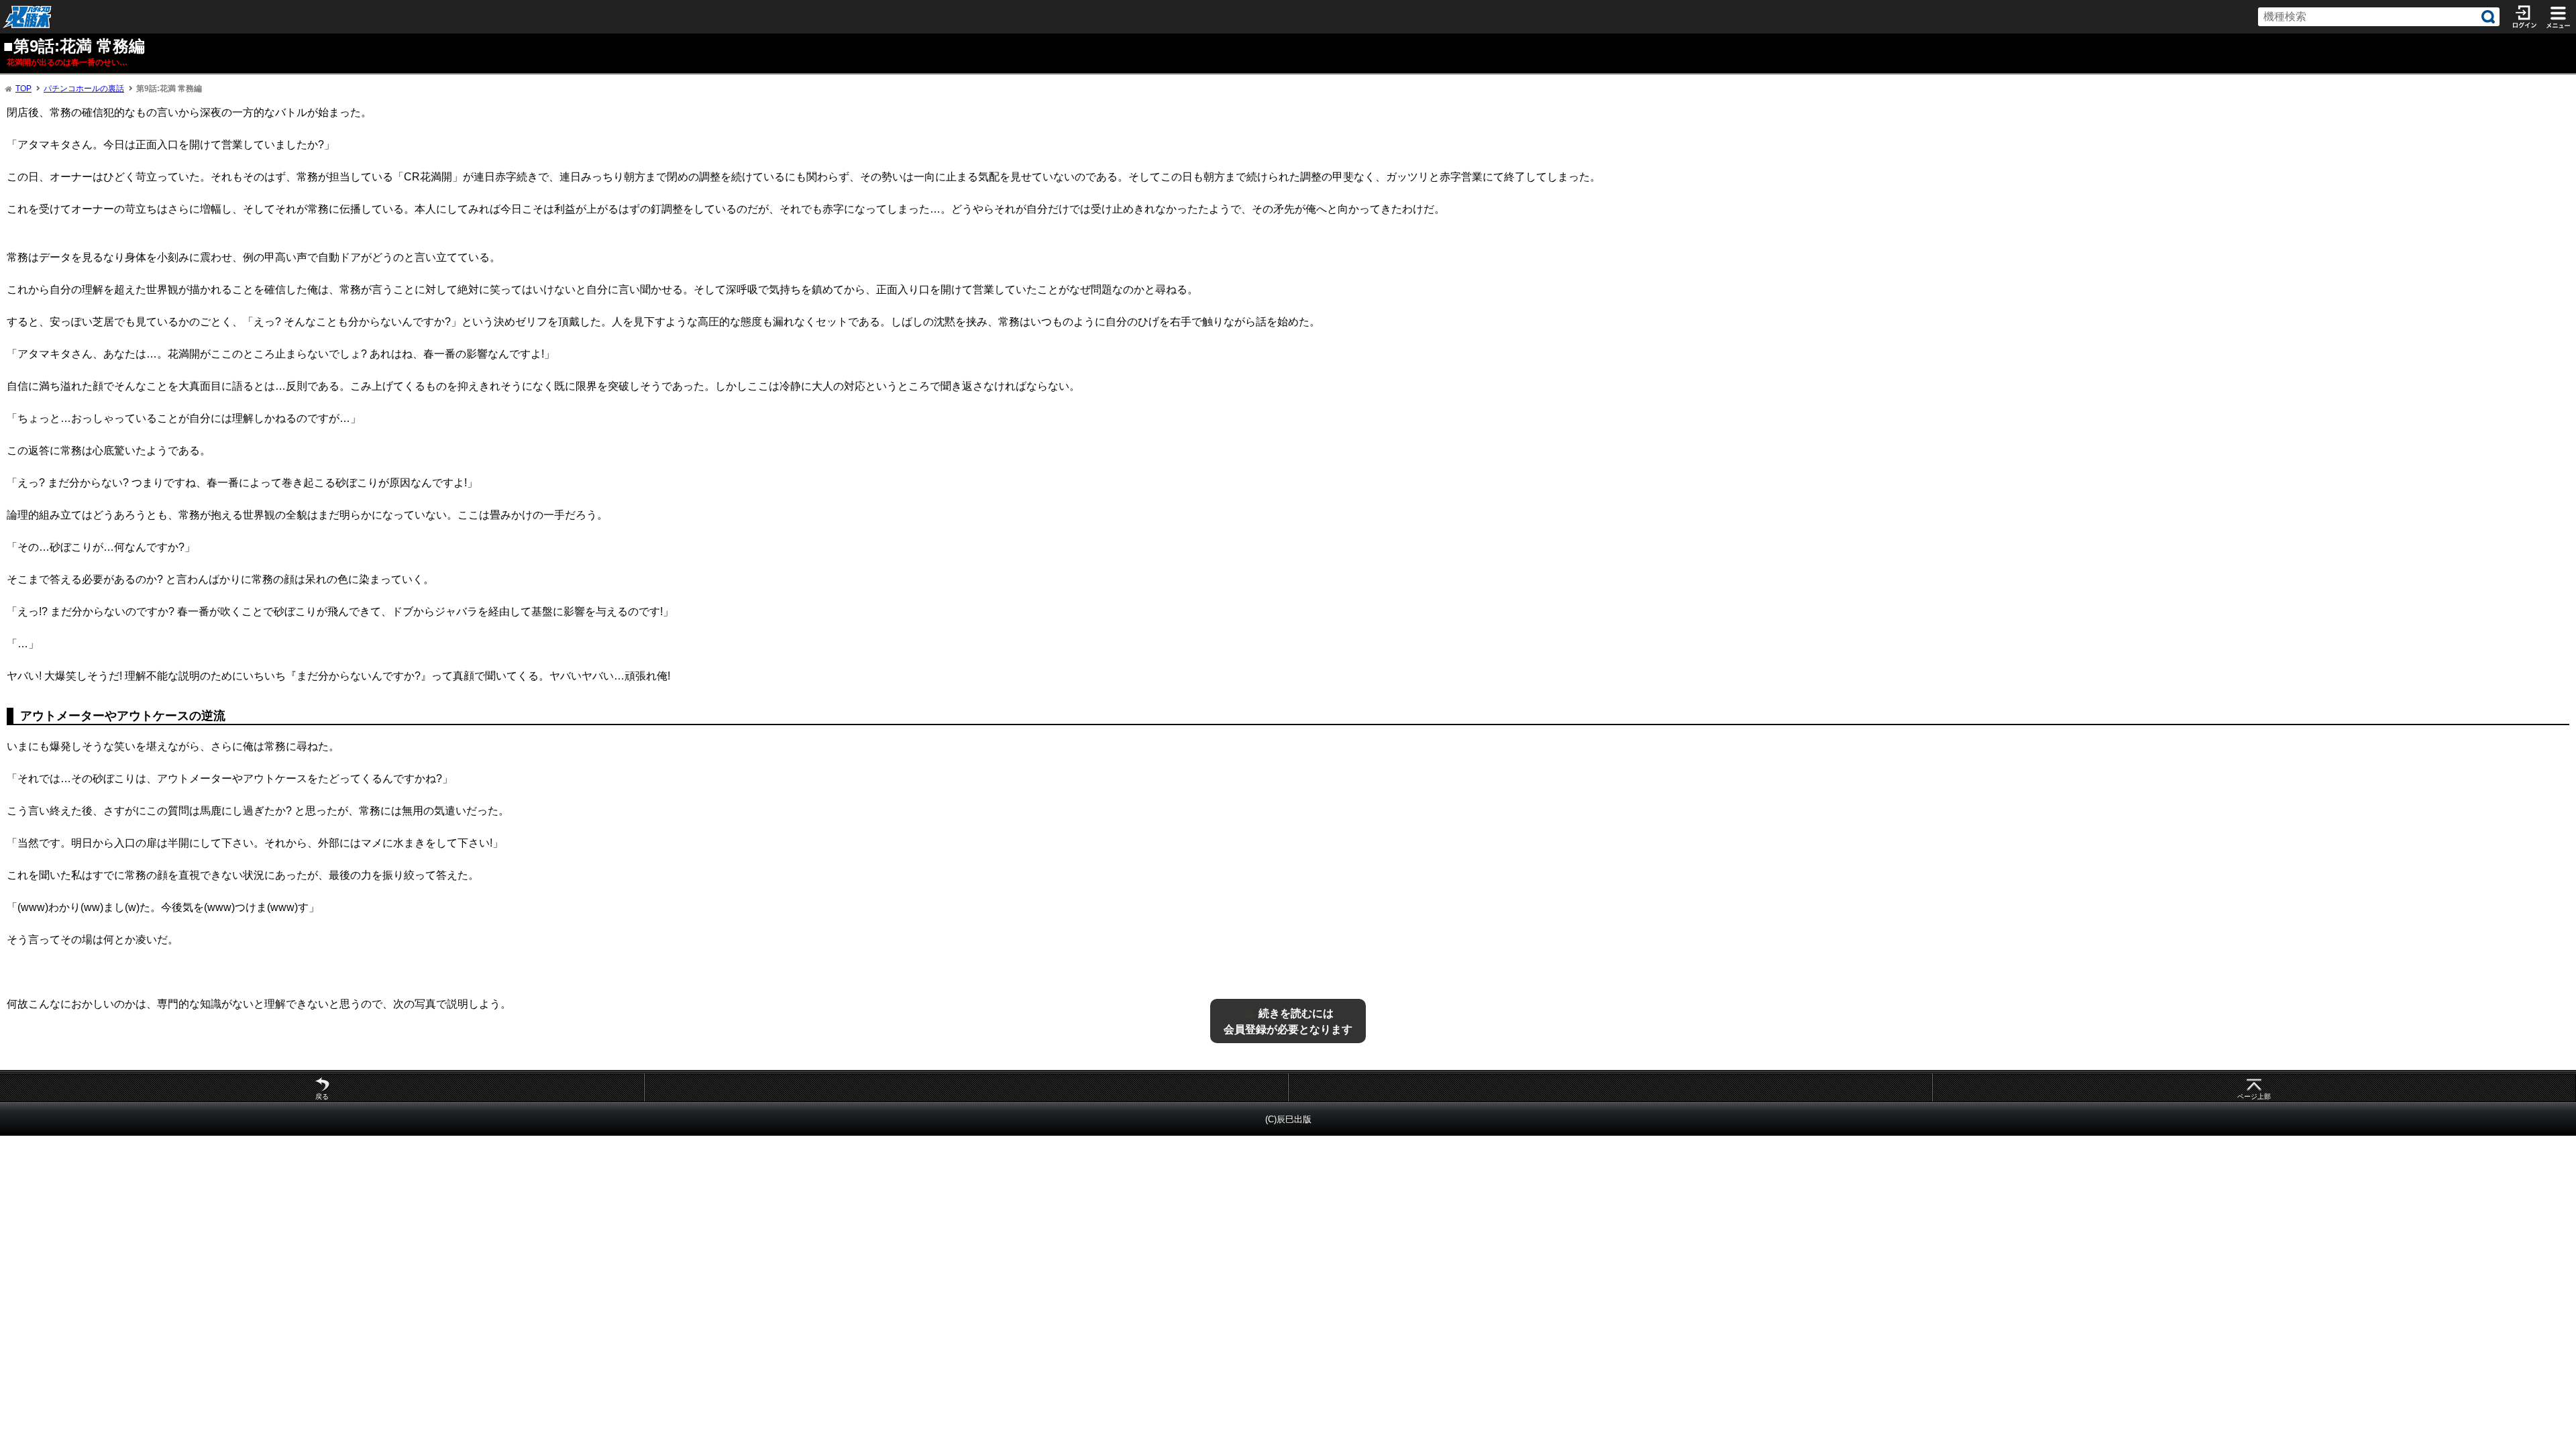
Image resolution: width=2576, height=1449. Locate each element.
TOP (23, 89)
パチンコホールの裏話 (84, 89)
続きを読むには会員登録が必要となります (1288, 1021)
